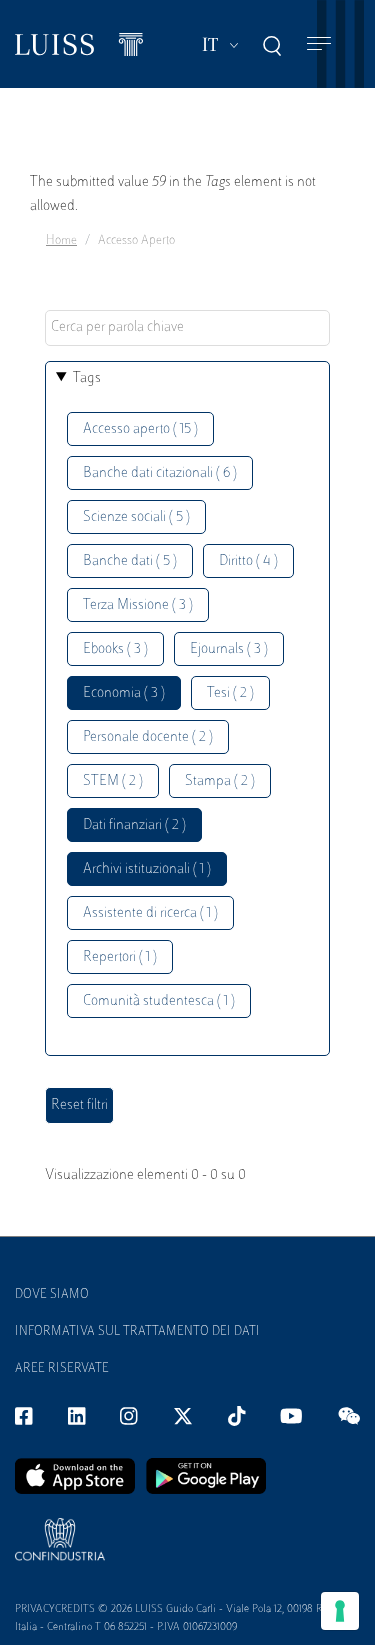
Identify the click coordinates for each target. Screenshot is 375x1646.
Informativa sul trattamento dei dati (137, 1332)
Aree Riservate (62, 1369)
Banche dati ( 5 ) (130, 561)
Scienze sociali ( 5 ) (136, 517)
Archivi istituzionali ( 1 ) (147, 869)
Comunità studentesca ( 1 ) (159, 1001)
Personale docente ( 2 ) (148, 737)
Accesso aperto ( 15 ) (140, 429)
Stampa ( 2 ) (220, 781)
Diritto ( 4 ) (248, 561)
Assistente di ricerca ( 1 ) (150, 913)
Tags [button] (87, 378)
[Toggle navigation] (319, 44)
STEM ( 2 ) (113, 781)
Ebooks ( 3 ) (115, 649)
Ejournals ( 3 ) (229, 649)
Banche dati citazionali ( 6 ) (160, 473)
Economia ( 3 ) (124, 693)
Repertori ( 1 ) (120, 957)
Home (61, 241)
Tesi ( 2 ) (230, 693)
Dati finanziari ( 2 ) (134, 825)
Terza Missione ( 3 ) (138, 605)
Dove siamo (52, 1295)
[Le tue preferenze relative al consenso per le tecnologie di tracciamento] (340, 1611)
